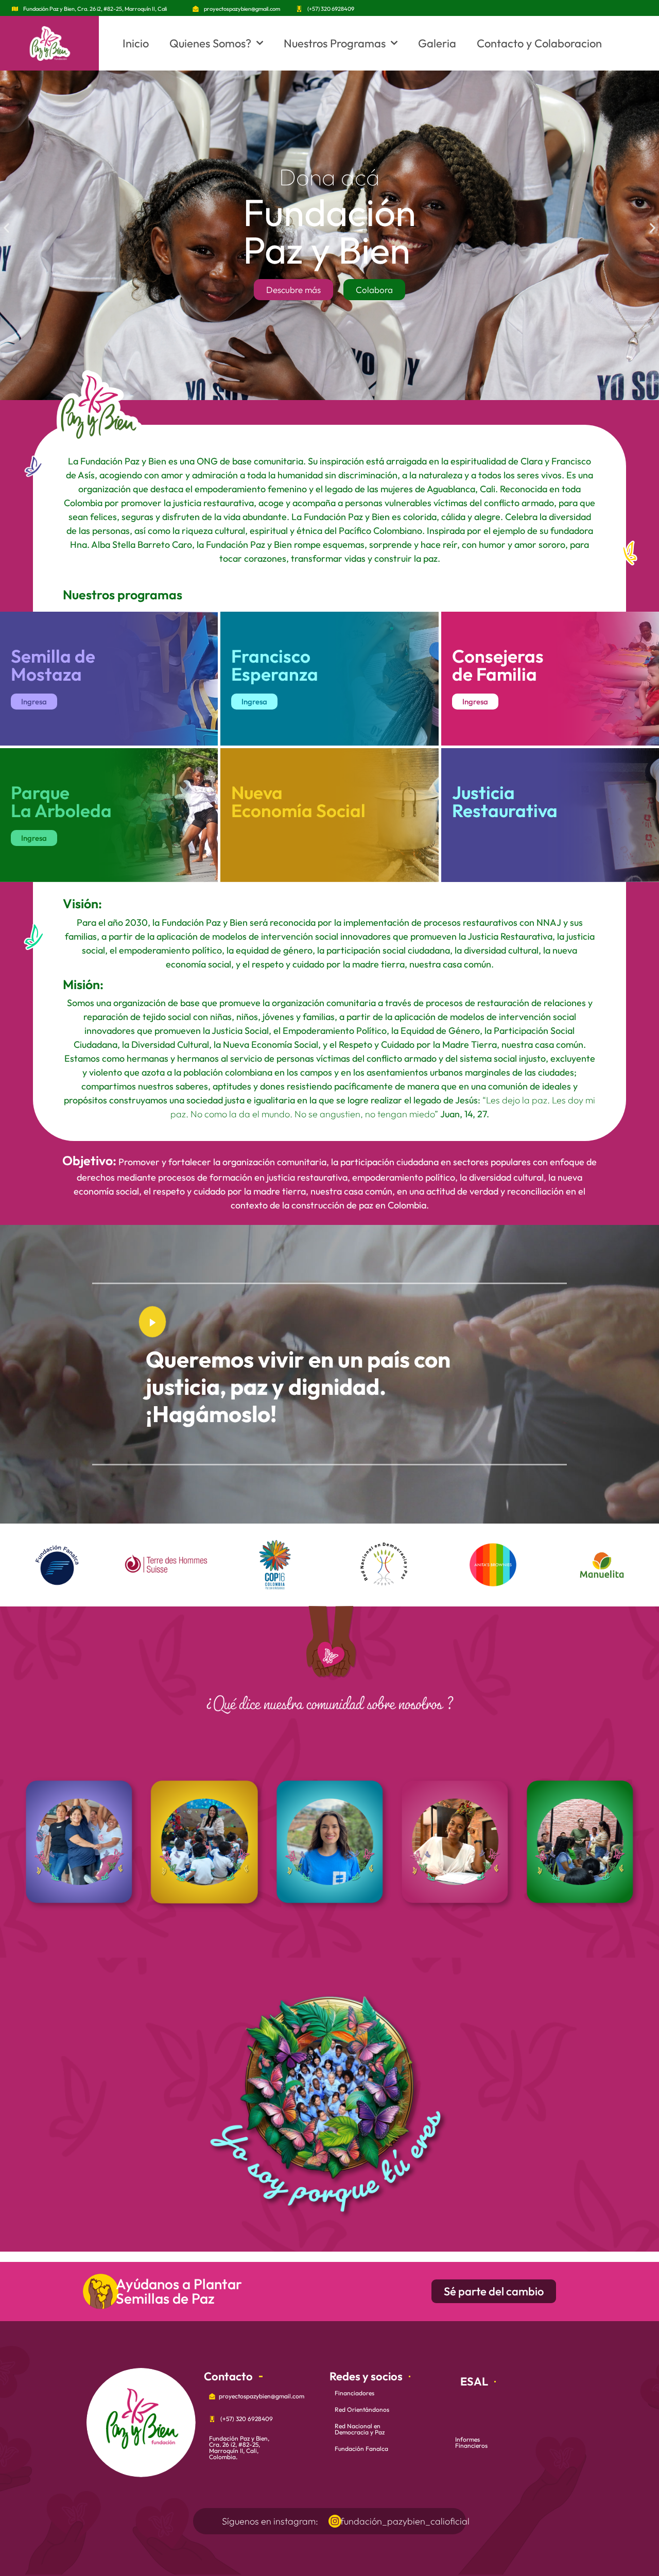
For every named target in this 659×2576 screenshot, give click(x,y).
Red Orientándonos (362, 2409)
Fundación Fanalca (361, 2449)
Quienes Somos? (210, 43)
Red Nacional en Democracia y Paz (360, 2429)
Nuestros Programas (335, 43)
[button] (6, 228)
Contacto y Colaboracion (539, 43)
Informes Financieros (471, 2442)
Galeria (437, 43)
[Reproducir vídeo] (152, 1322)
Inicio (136, 43)
